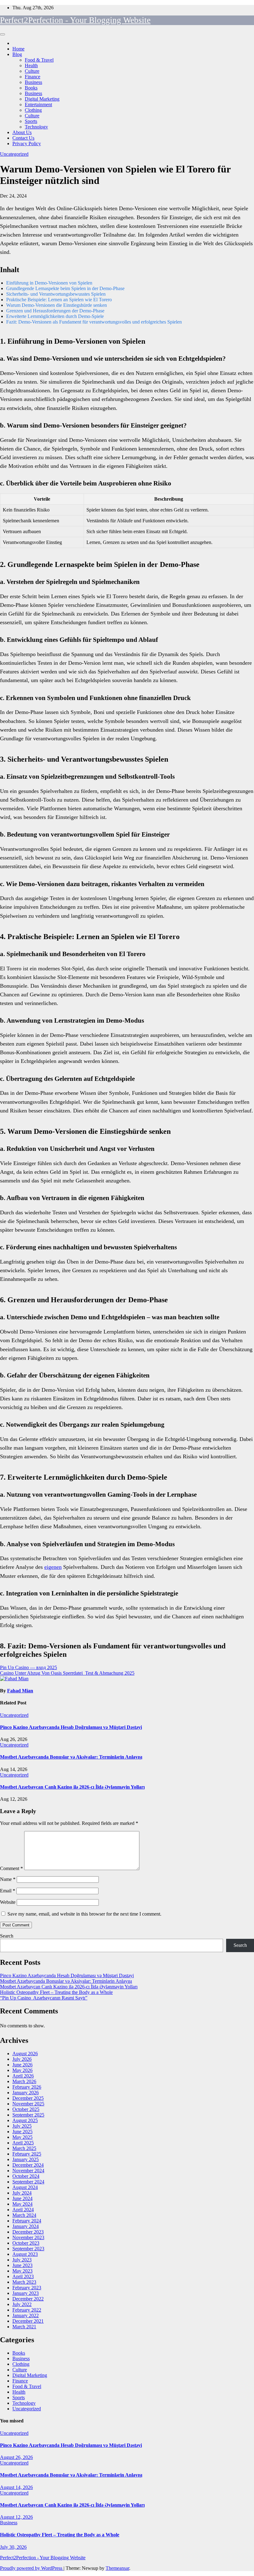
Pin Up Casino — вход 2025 (28, 1667)
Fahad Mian (20, 1691)
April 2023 (23, 2276)
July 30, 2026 (13, 2547)
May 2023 (22, 2271)
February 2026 (27, 2087)
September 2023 (28, 2249)
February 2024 (27, 2221)
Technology (36, 127)
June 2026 (22, 2065)
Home (18, 49)
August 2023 (25, 2254)
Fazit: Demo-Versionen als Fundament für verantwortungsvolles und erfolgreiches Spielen (94, 322)
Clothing (33, 110)
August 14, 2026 (16, 2487)
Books (31, 88)
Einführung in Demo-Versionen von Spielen (49, 283)
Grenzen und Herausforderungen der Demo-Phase (55, 311)
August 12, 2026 (16, 2517)
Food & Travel (39, 60)
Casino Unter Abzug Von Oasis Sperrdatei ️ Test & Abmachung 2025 (67, 1673)
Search (7, 1936)
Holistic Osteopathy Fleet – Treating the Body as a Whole (56, 1992)
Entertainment (38, 104)
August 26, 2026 (16, 2457)
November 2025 (28, 2104)
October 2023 (26, 2243)
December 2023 (28, 2232)
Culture (32, 71)
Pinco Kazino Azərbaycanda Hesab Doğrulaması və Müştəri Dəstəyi (71, 1727)
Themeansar (117, 2568)
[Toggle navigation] (2, 34)
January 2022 (26, 2315)
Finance (33, 77)
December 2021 (28, 2321)
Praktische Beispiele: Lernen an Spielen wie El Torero (59, 300)
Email (8, 1891)
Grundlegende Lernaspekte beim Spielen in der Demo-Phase (65, 288)
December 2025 (28, 2098)
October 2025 (26, 2109)
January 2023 (26, 2293)
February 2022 (27, 2310)
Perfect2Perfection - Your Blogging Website (75, 20)
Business (33, 82)
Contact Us (23, 138)
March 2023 (24, 2282)
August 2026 (25, 2054)
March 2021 (24, 2327)
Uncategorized (14, 154)
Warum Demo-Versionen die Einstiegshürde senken (57, 305)
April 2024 (23, 2210)
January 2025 (26, 2159)
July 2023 (22, 2260)
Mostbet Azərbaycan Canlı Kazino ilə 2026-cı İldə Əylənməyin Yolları (72, 1787)
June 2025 (22, 2132)
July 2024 (22, 2193)
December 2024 (28, 2165)
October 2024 (26, 2176)
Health (31, 65)
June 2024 (22, 2198)
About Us (22, 132)
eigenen (53, 1567)
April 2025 (23, 2143)
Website (8, 1902)
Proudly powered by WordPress (32, 2568)
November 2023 (28, 2237)
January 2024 (26, 2226)
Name (8, 1879)
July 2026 (22, 2059)
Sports (31, 121)
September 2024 (28, 2182)
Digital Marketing (42, 99)
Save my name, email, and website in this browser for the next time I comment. (84, 1914)
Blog (17, 54)
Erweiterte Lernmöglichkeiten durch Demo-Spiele (55, 316)
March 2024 (24, 2215)
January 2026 (26, 2093)
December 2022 (28, 2299)
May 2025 (22, 2137)
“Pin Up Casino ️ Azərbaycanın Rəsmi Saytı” (44, 1998)
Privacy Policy (27, 144)
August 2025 (25, 2120)
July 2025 (22, 2126)
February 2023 (27, 2288)
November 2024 (28, 2171)
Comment (11, 1868)
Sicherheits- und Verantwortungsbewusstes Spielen (56, 294)
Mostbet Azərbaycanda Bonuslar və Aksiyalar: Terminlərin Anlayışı (71, 1757)
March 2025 (24, 2148)
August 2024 (25, 2187)
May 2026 (22, 2070)
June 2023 (22, 2265)
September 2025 (28, 2115)
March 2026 (24, 2081)
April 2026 (23, 2076)
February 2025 (27, 2154)
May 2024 (22, 2204)
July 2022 (22, 2304)
